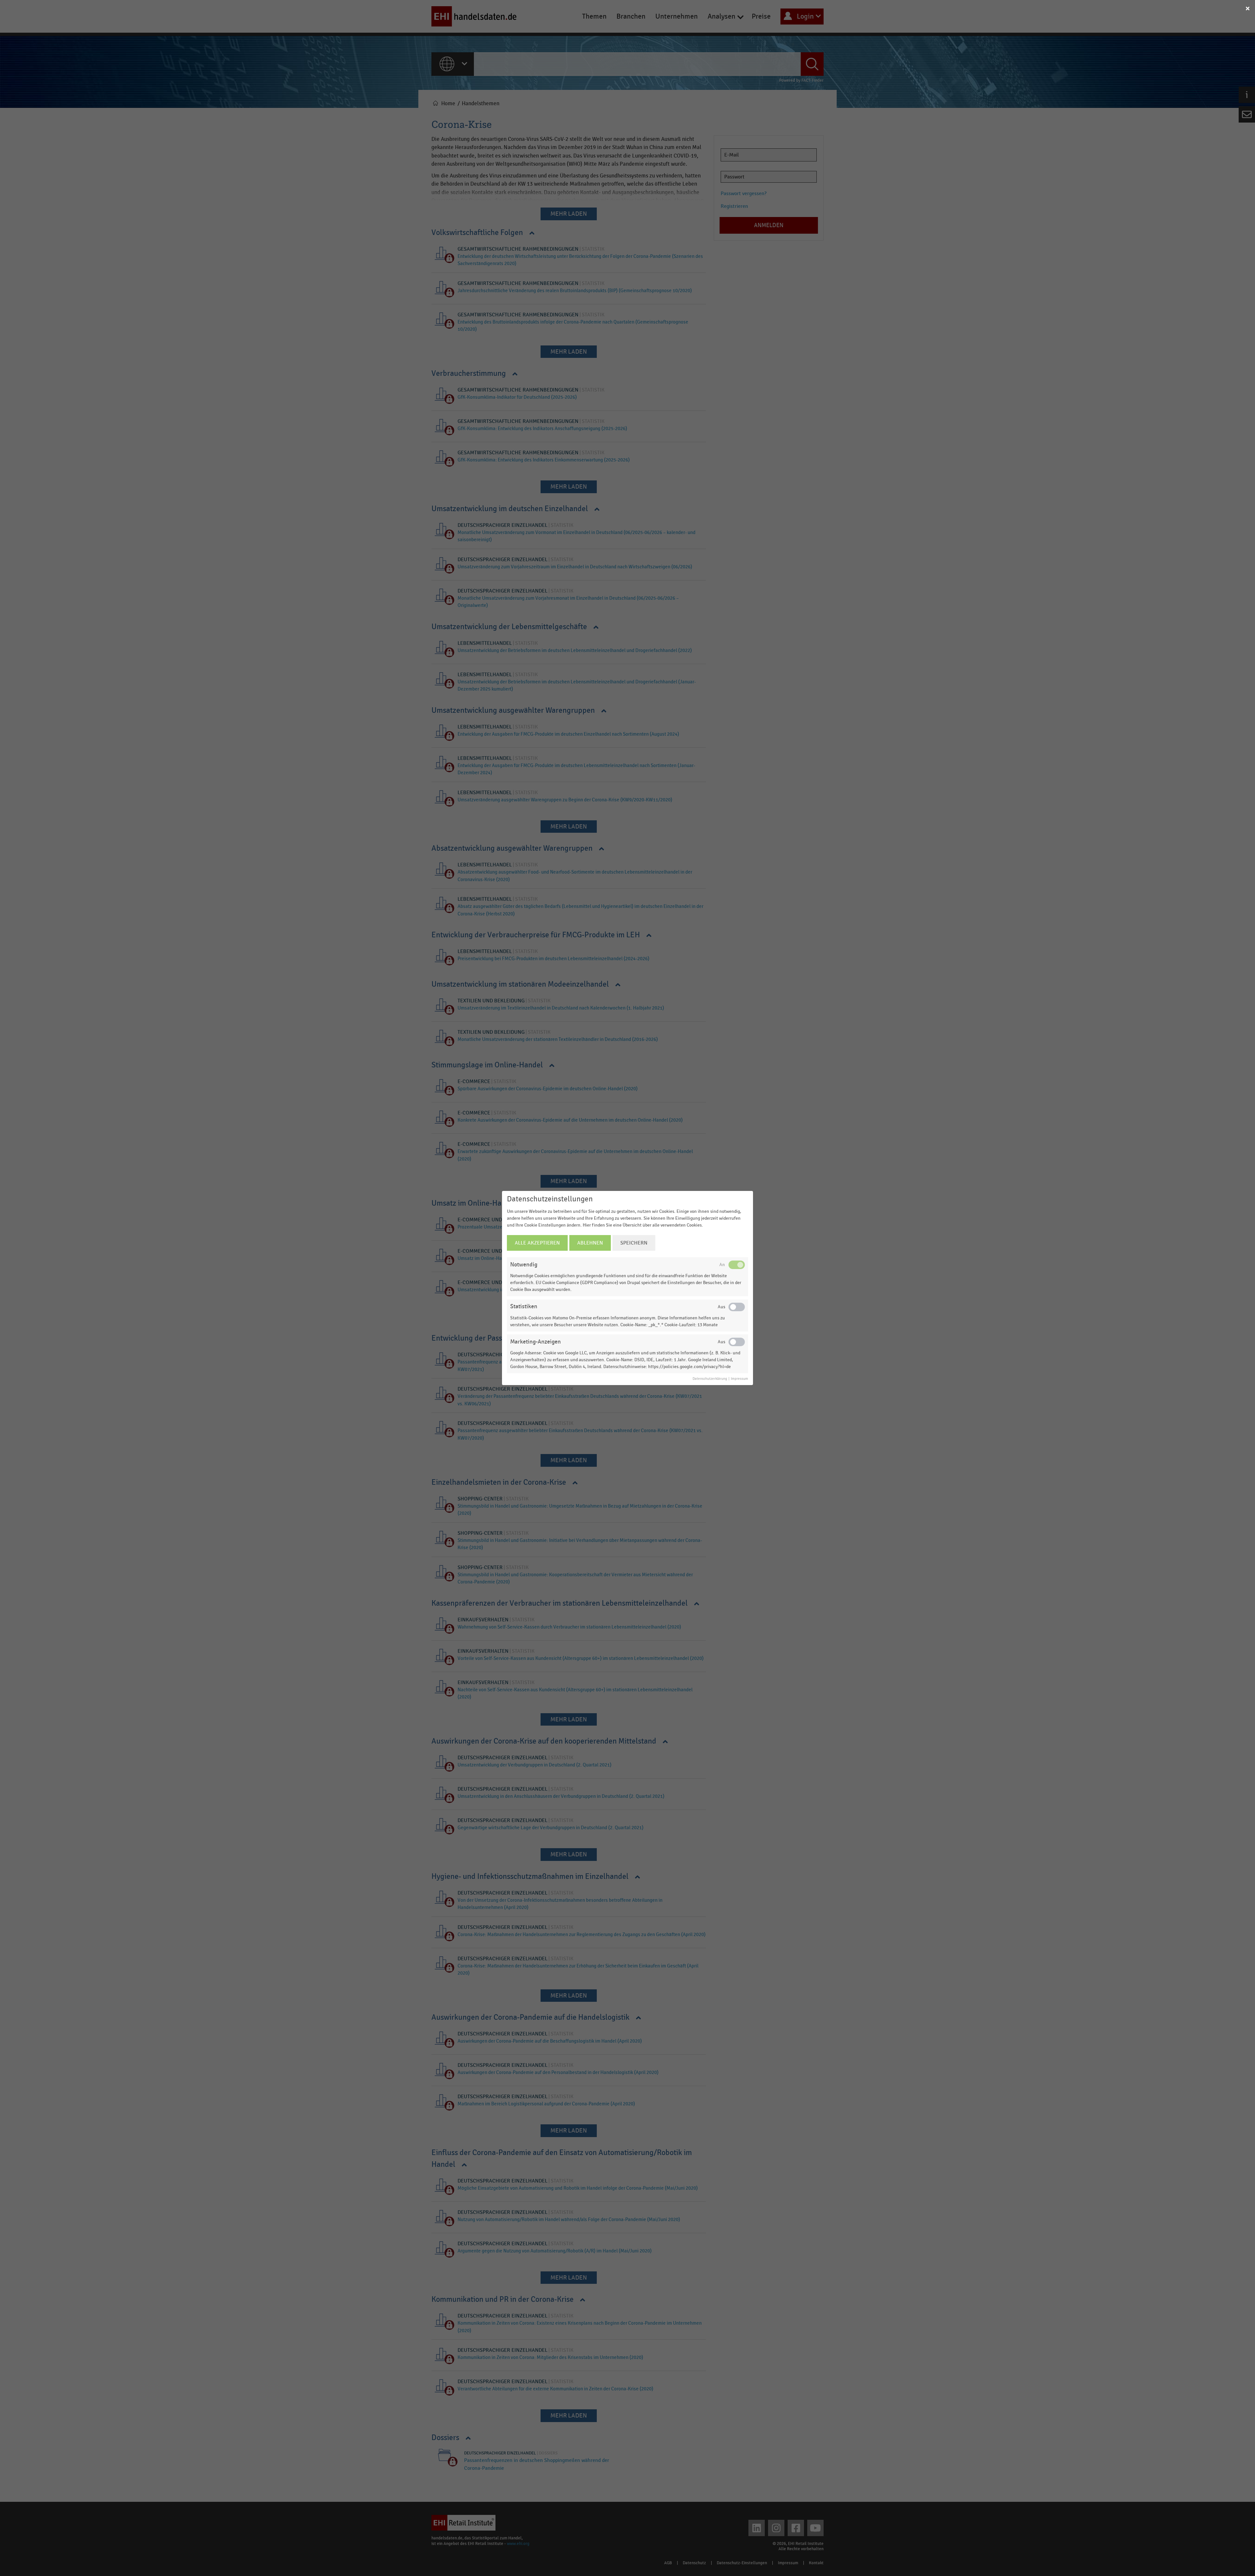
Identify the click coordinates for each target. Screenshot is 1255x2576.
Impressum (739, 1379)
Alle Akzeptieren (537, 1243)
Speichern (634, 1243)
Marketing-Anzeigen (535, 1342)
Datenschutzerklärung (710, 1379)
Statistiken (524, 1306)
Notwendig (524, 1265)
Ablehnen (590, 1243)
